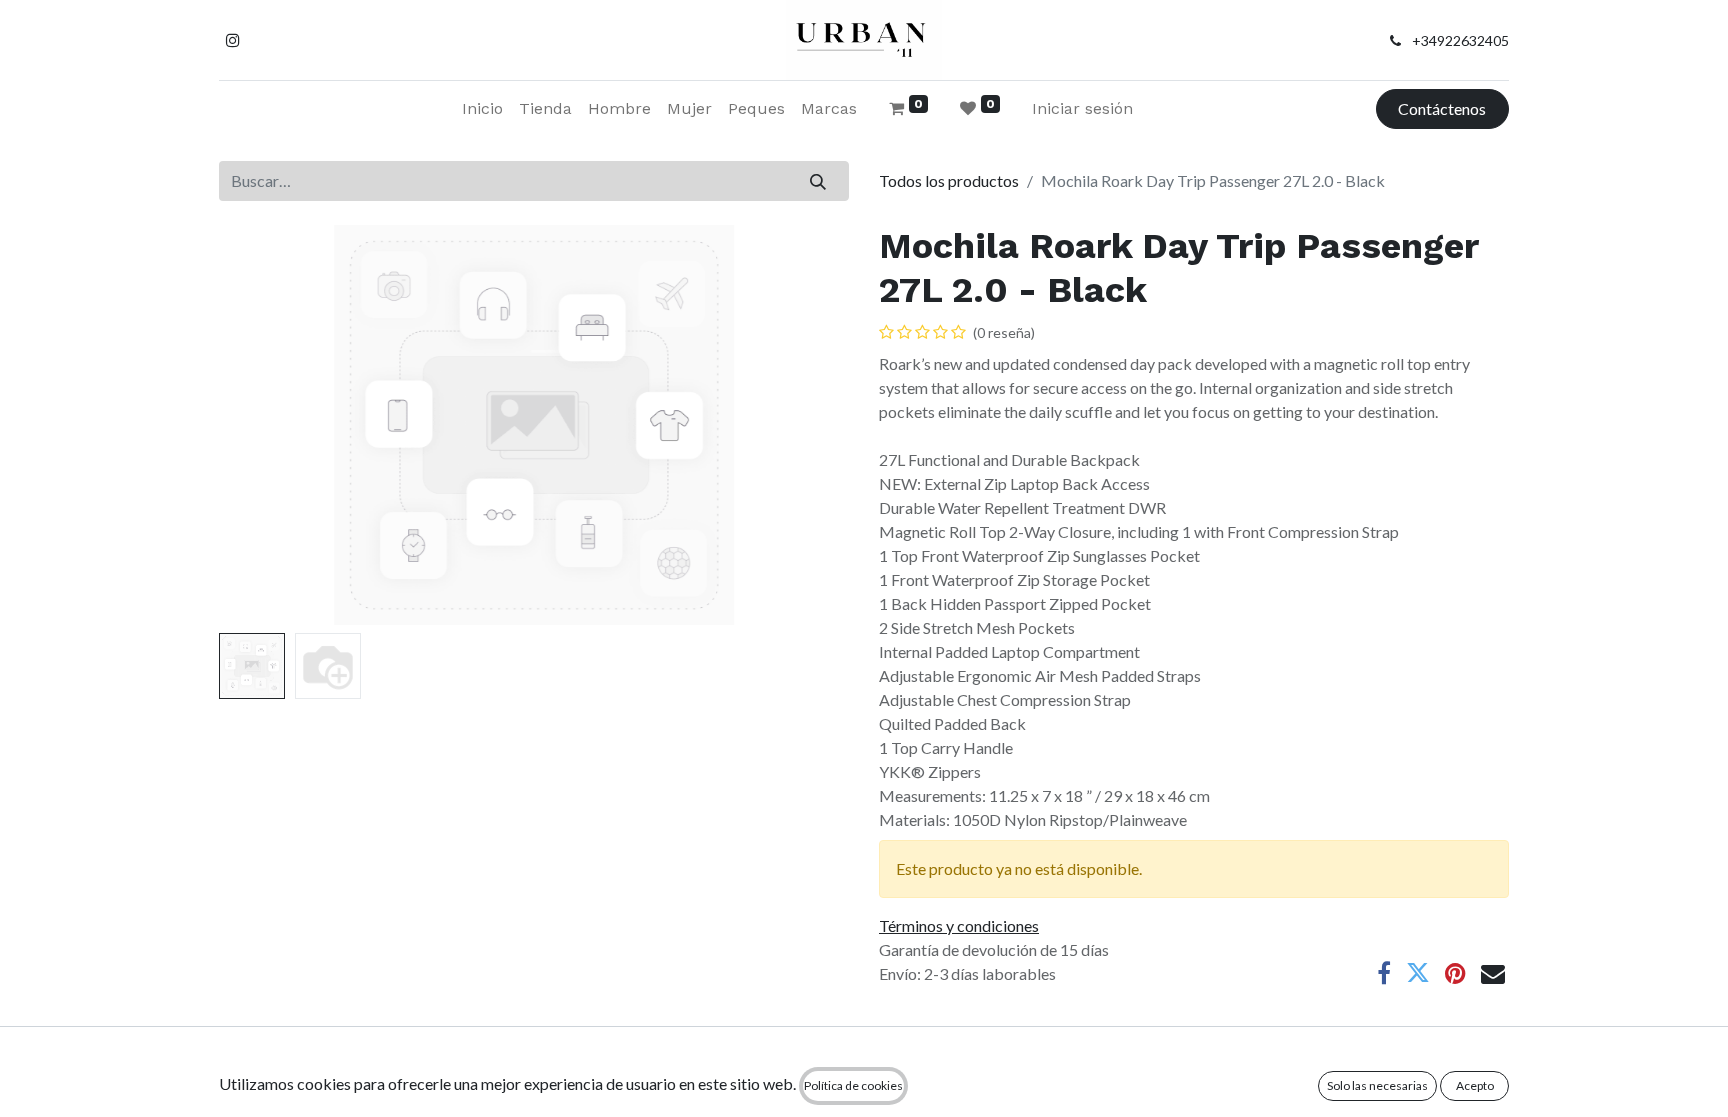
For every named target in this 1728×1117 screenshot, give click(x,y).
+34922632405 (1460, 40)
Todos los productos (949, 180)
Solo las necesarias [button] (1377, 1085)
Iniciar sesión (1082, 108)
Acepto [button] (1475, 1085)
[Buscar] (818, 181)
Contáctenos (1442, 108)
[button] (266, 425)
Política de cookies (853, 1085)
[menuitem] (482, 109)
